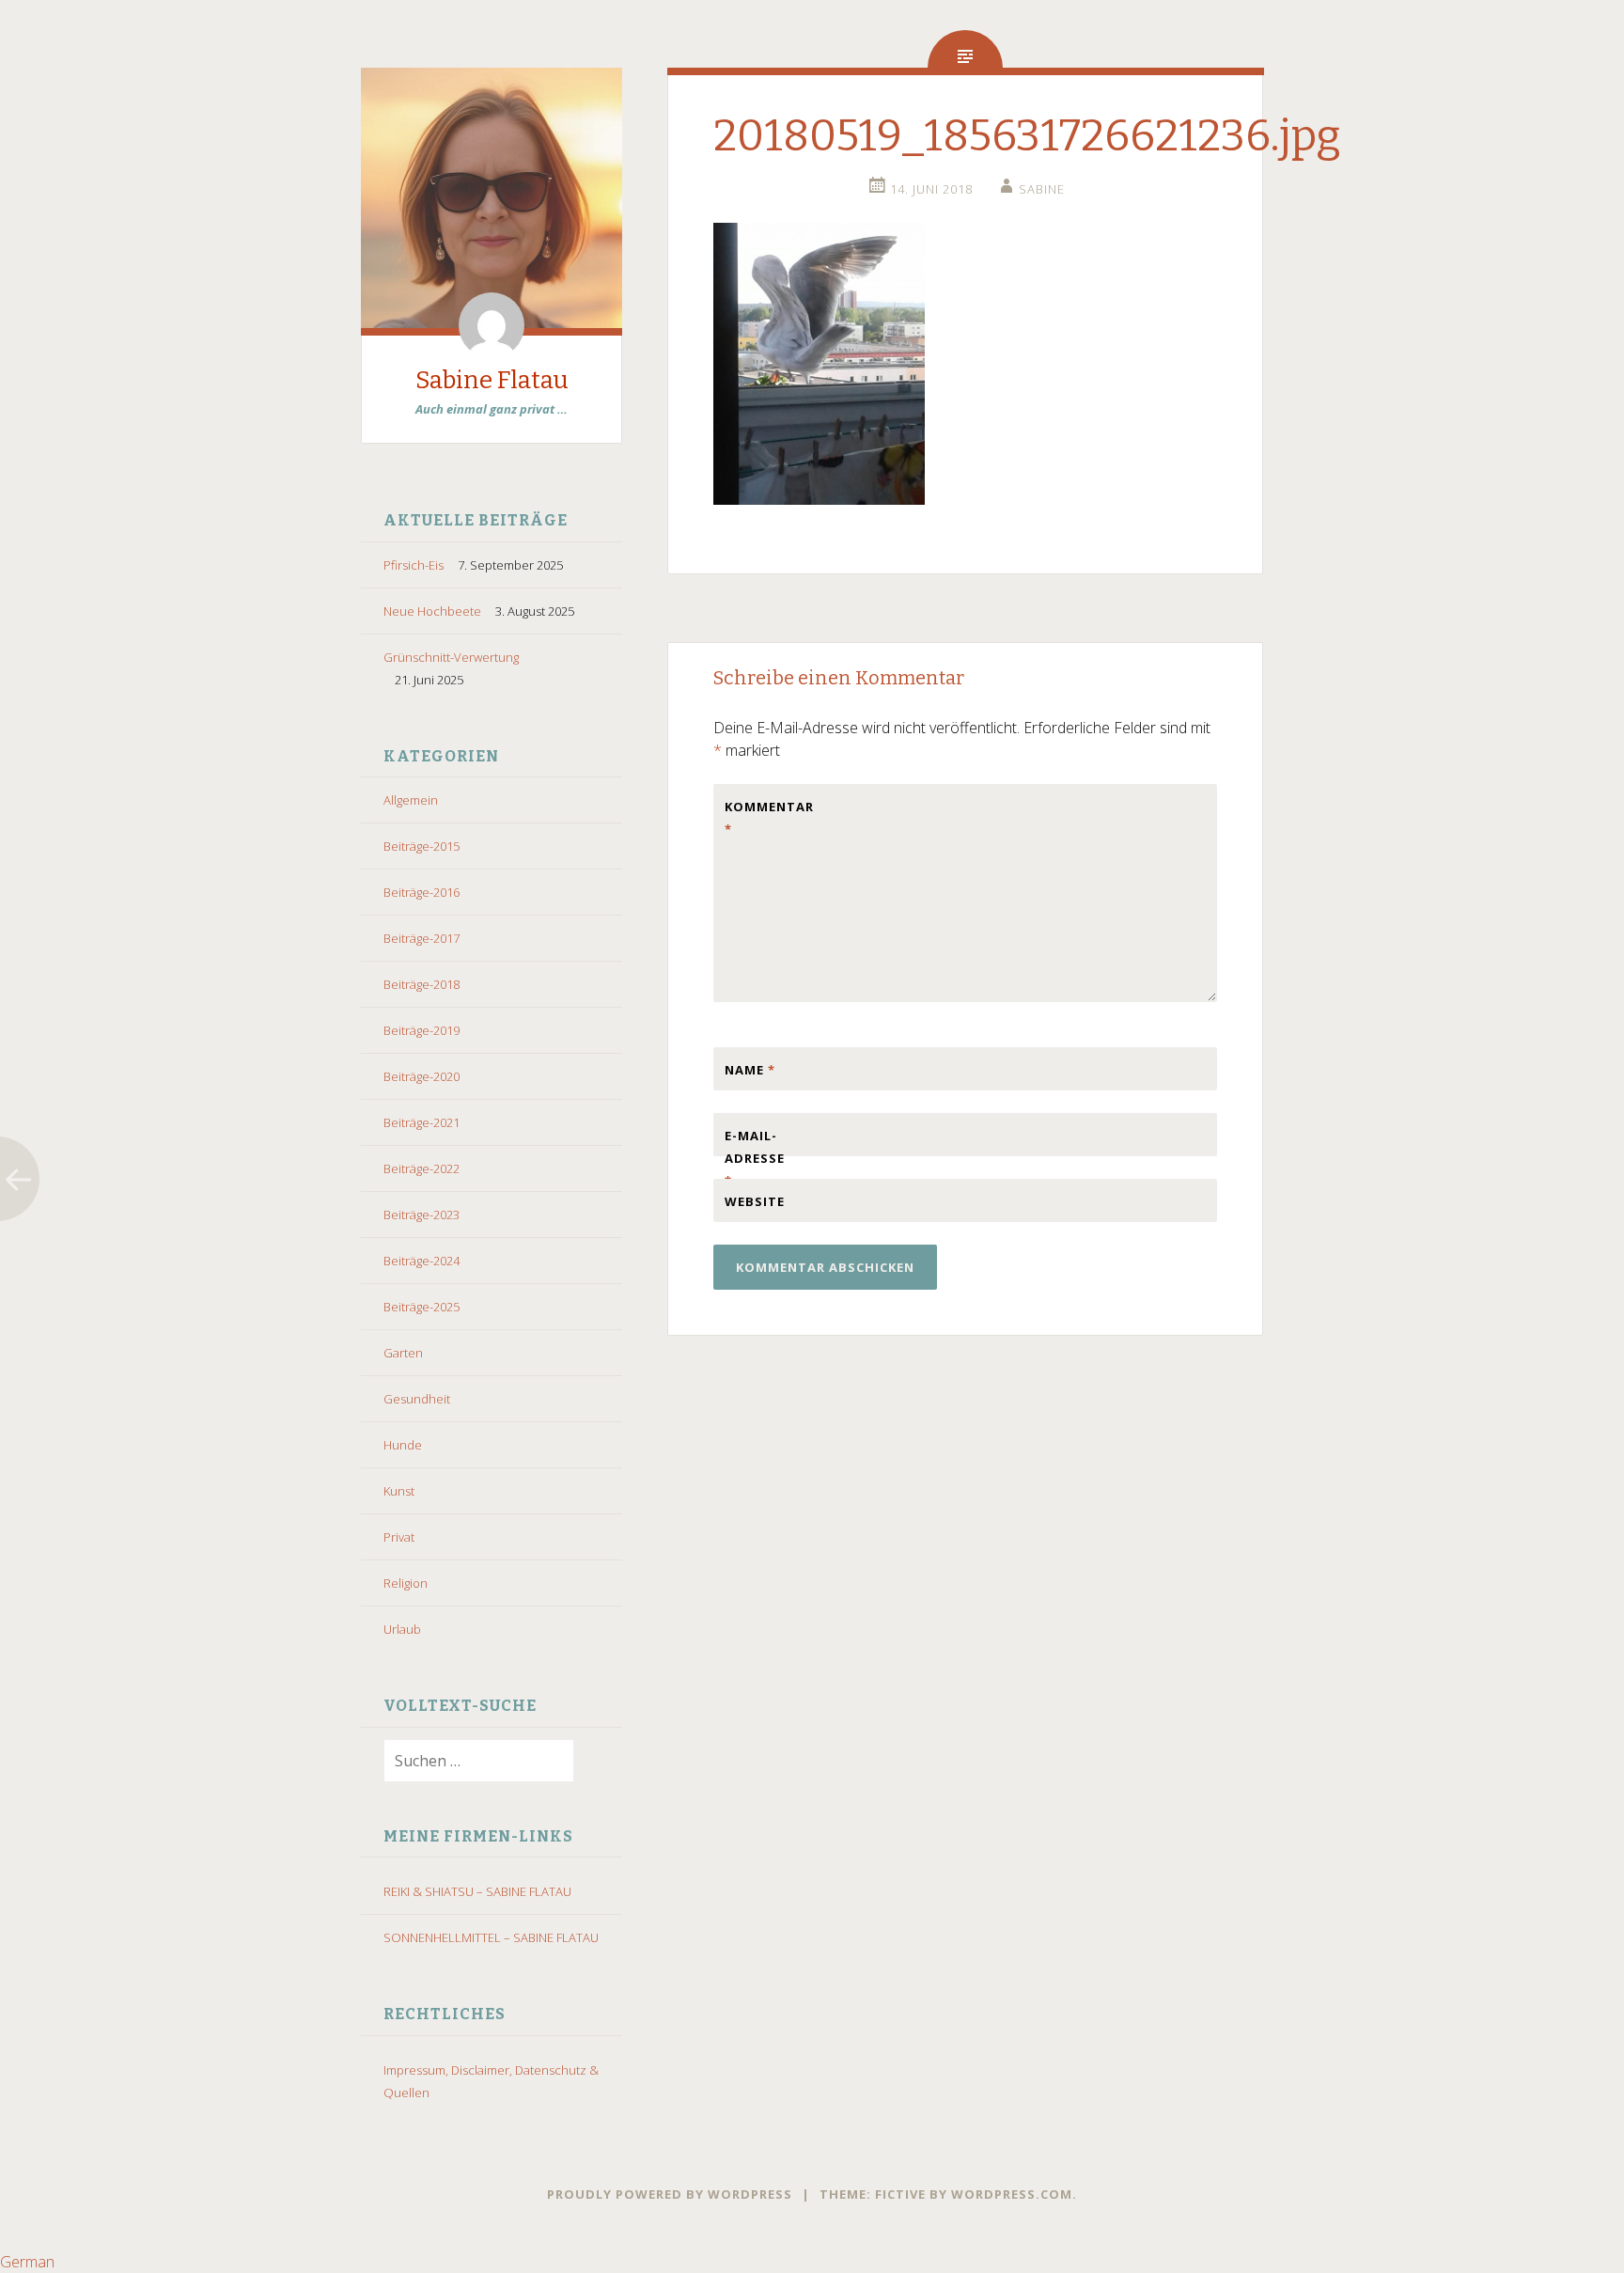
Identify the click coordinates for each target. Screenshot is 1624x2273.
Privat (399, 1537)
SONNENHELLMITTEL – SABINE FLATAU (491, 1937)
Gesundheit (417, 1399)
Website (755, 1201)
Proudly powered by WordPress (670, 2194)
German (27, 2262)
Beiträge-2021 (422, 1122)
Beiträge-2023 (422, 1215)
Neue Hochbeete (432, 611)
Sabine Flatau (492, 380)
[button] (812, 2262)
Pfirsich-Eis (414, 565)
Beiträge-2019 (422, 1030)
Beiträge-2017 (422, 938)
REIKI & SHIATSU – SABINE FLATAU (477, 1891)
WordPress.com (1012, 2194)
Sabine (1042, 189)
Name (750, 1070)
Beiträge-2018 (422, 984)
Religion (406, 1583)
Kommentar (764, 818)
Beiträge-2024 (422, 1261)
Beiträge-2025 (422, 1307)
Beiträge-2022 (422, 1168)
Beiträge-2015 (422, 846)
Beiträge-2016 (422, 892)
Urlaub (402, 1629)
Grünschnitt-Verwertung (451, 657)
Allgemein (411, 800)
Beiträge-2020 (422, 1076)
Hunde (403, 1445)
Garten (403, 1353)
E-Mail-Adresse (755, 1158)
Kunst (399, 1491)
